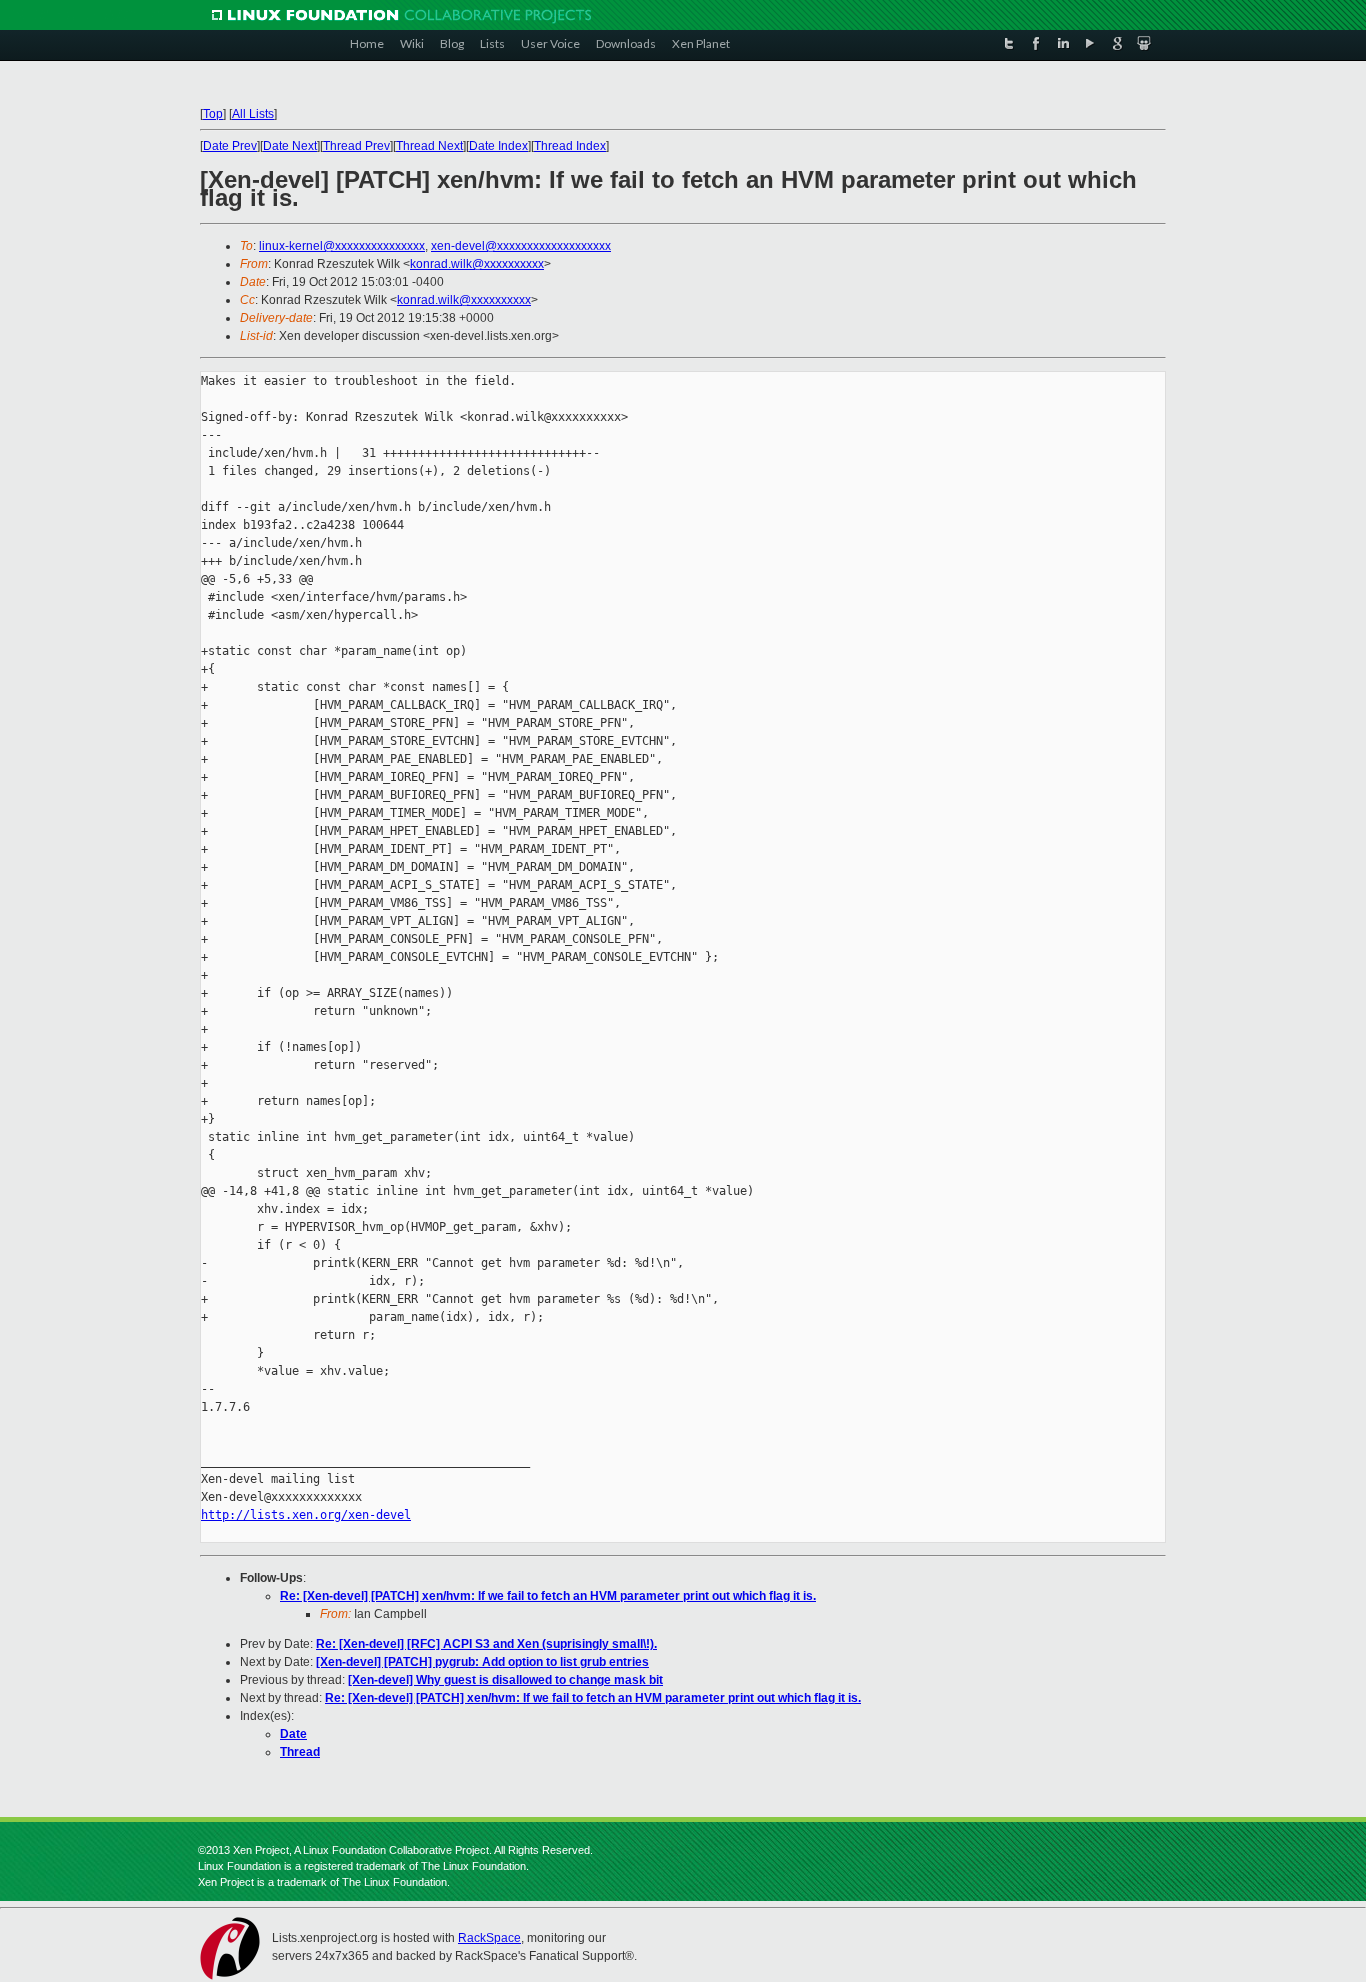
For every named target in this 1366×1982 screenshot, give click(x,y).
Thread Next (429, 146)
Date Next (290, 146)
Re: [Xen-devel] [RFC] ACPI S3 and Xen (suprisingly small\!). (486, 1644)
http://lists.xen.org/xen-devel (306, 1515)
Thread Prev (356, 146)
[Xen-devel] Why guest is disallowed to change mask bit (505, 1680)
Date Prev (230, 146)
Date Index (498, 146)
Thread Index (570, 146)
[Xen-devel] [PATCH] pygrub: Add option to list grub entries (482, 1662)
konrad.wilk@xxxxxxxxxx (477, 264)
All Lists (253, 114)
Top (213, 114)
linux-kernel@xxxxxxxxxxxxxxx (342, 246)
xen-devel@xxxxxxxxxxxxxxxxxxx (521, 246)
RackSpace (489, 1938)
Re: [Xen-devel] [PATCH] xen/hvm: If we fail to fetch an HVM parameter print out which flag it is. (548, 1596)
